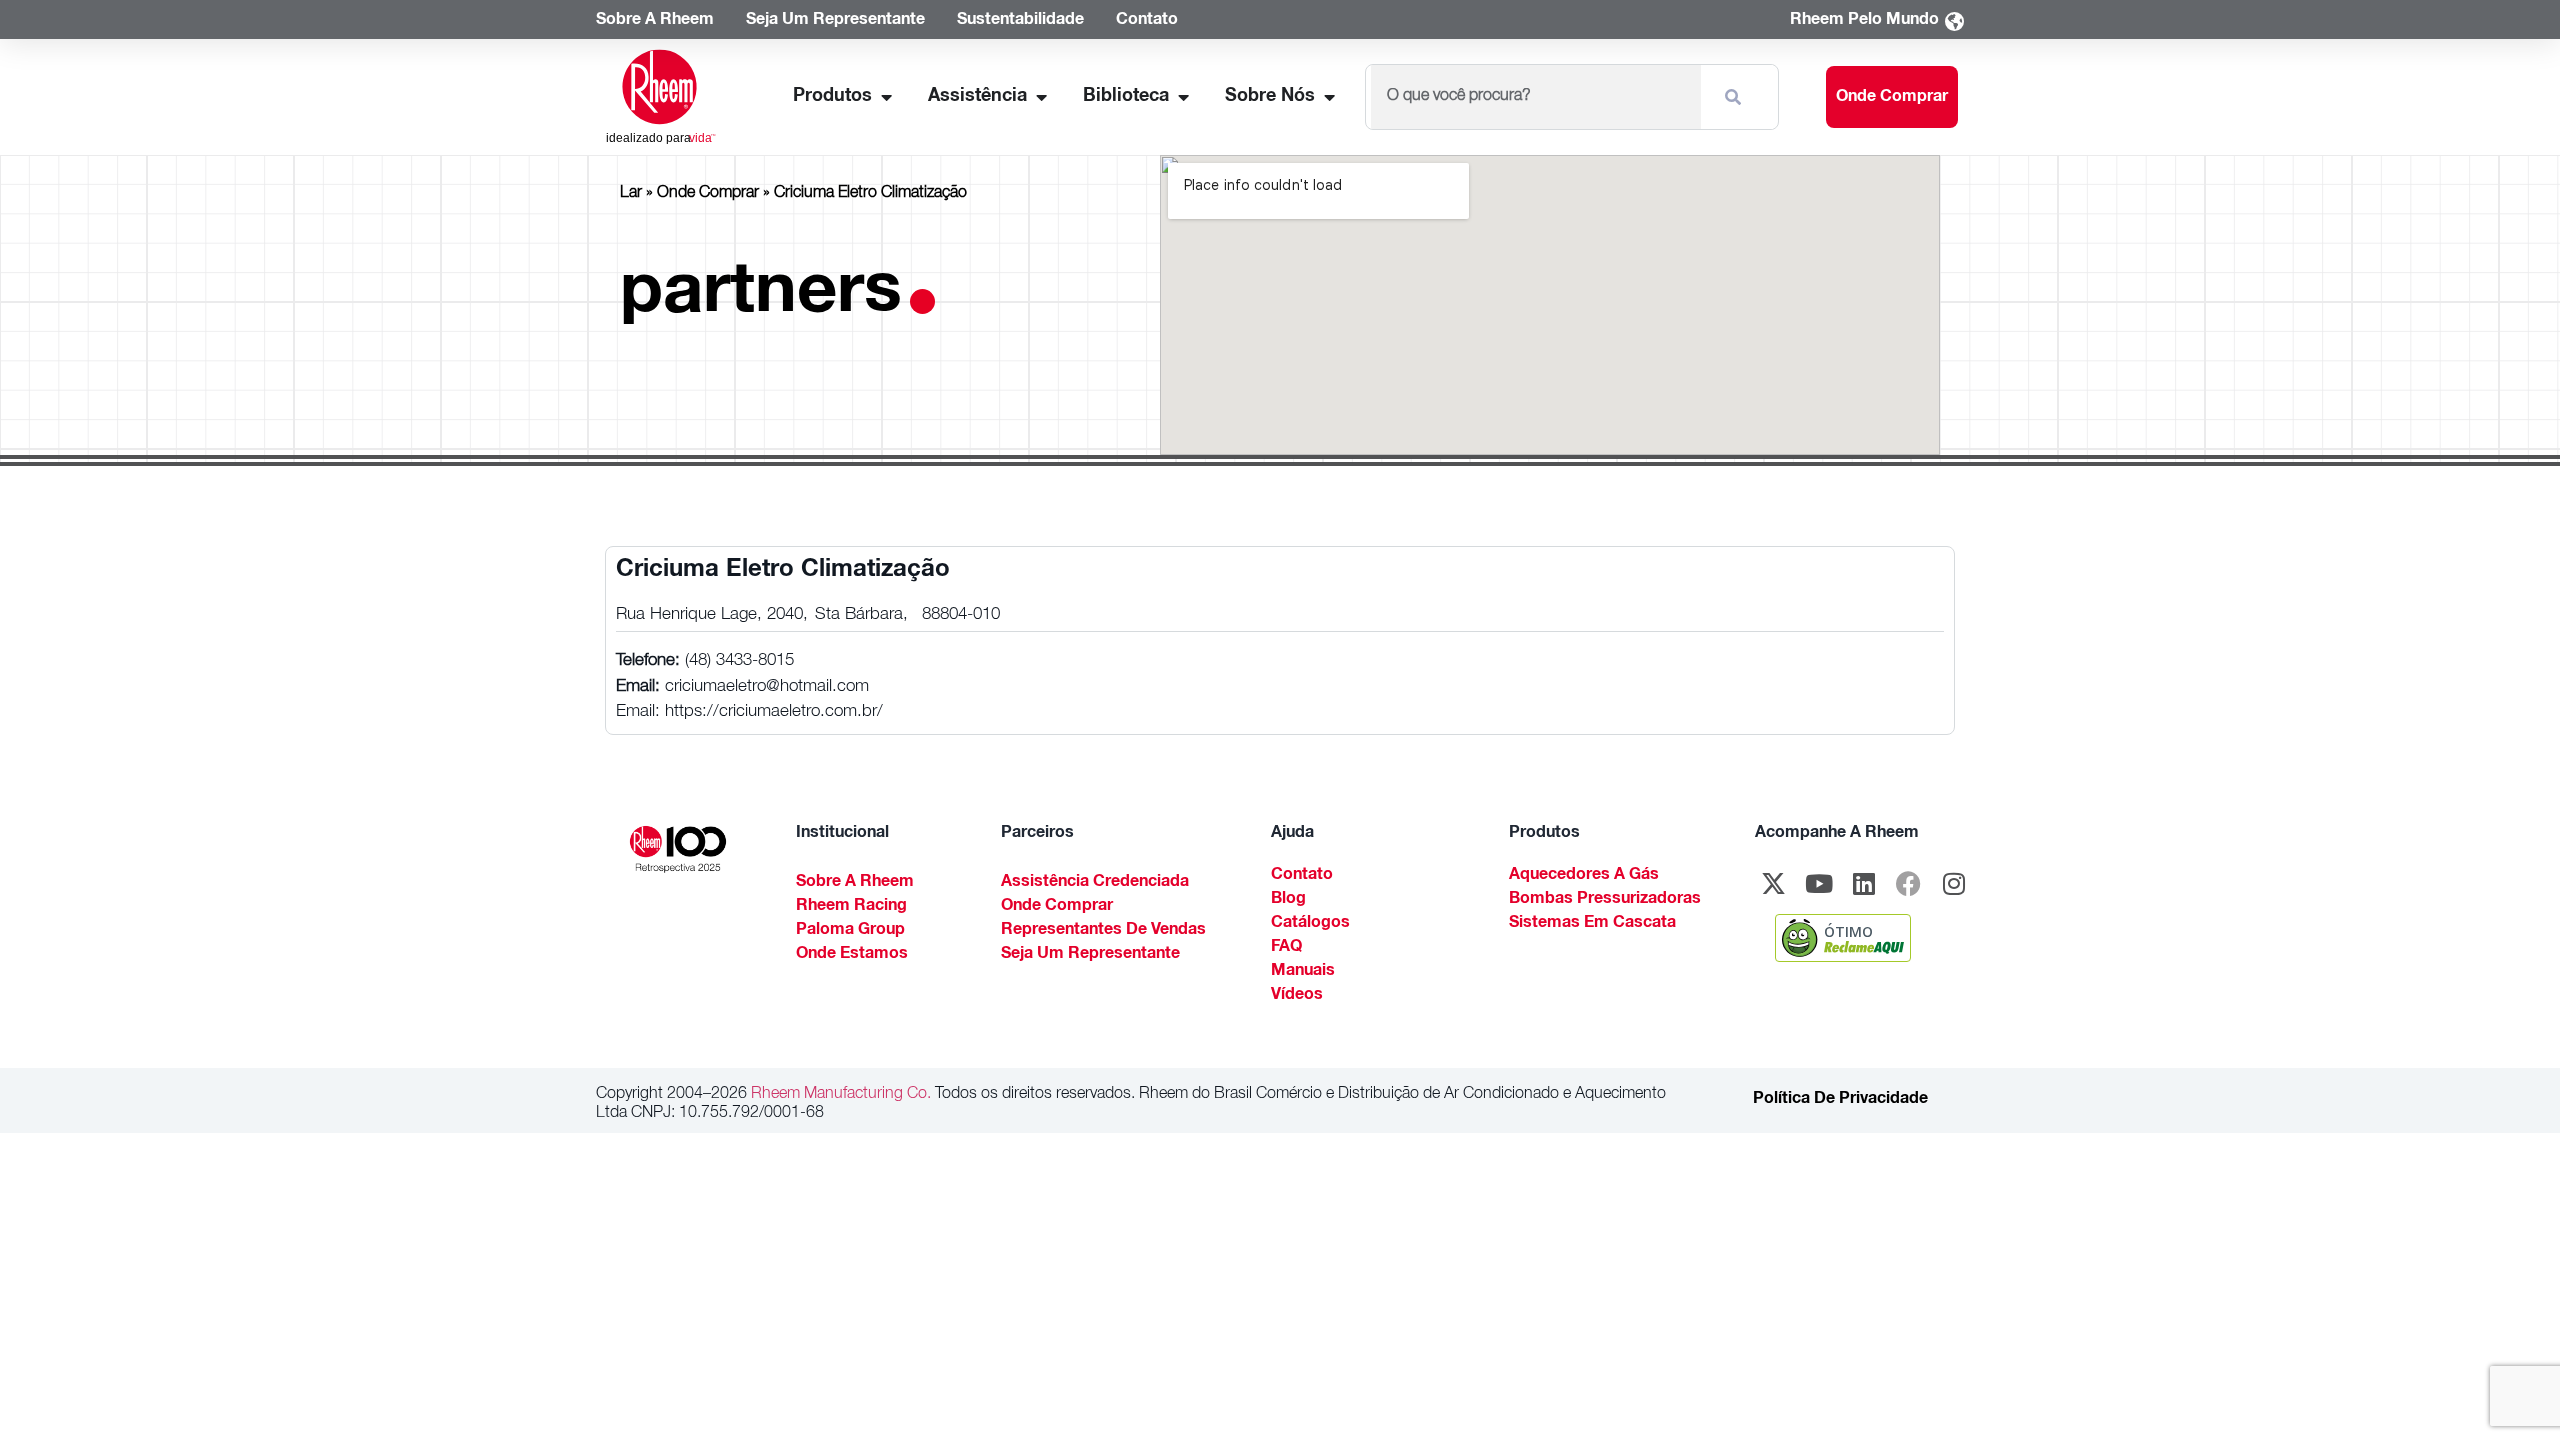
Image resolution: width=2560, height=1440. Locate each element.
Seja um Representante (1090, 955)
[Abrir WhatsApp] (2510, 1389)
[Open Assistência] (1041, 97)
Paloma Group (850, 931)
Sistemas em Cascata (1592, 924)
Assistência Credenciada (1095, 883)
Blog (1288, 900)
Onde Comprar (708, 194)
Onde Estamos (852, 955)
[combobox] (1535, 97)
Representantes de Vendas (1103, 931)
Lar (631, 194)
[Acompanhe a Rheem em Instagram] (1954, 884)
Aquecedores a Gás (1584, 876)
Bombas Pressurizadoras (1605, 900)
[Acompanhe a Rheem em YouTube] (1819, 884)
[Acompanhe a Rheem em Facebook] (1909, 884)
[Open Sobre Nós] (1329, 97)
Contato (1302, 876)
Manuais (1303, 972)
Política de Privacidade (1840, 1100)
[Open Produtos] (886, 97)
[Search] (1737, 97)
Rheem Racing (851, 907)
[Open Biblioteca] (1183, 97)
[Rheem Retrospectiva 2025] (678, 850)
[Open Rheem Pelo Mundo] (1954, 21)
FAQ (1286, 948)
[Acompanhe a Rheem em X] (1774, 884)
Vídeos (1297, 996)
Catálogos (1310, 924)
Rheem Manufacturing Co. (839, 1095)
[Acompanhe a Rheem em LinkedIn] (1864, 884)
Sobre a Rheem (855, 883)
